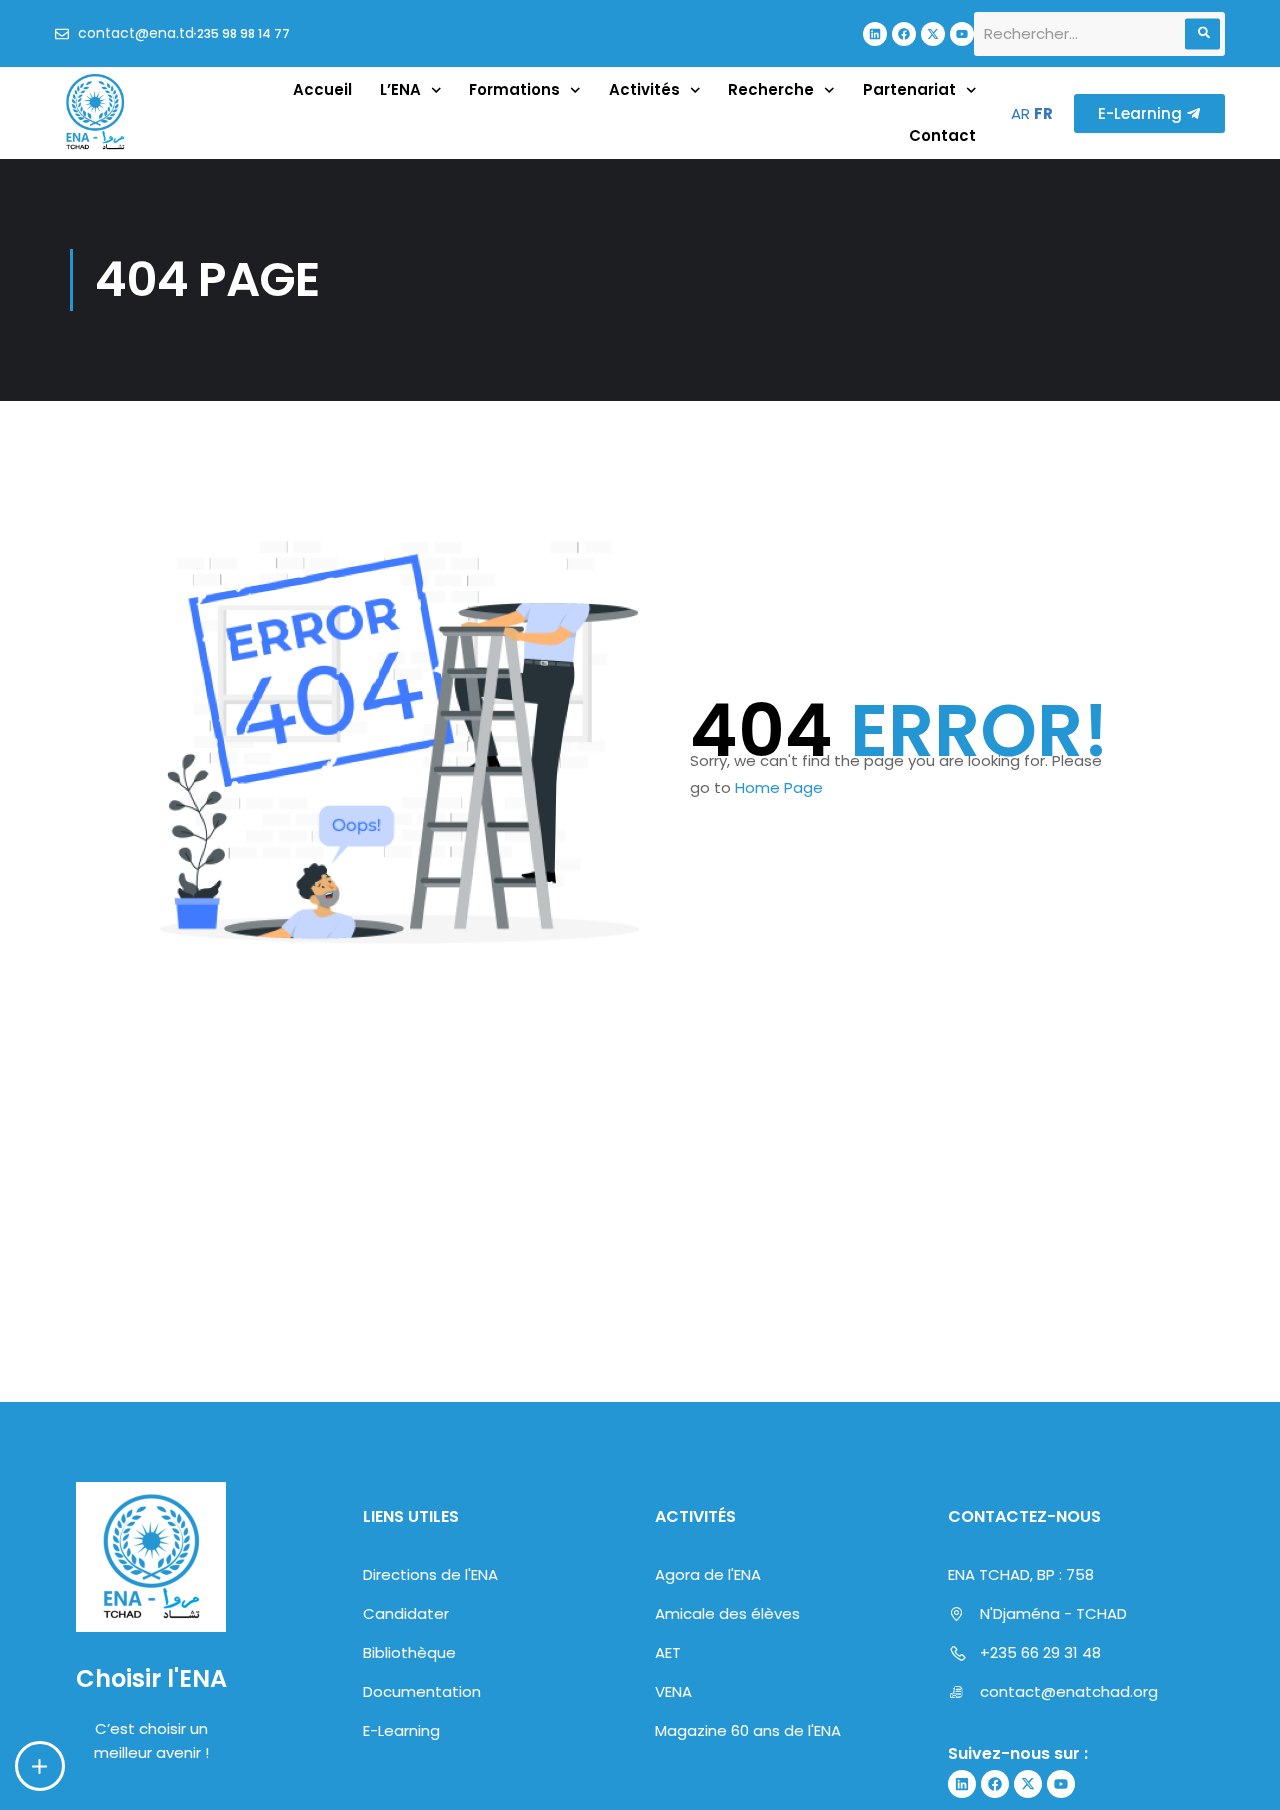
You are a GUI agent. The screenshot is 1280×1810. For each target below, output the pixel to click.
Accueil (322, 89)
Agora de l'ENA (708, 1574)
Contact (942, 135)
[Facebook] (904, 34)
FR (1043, 113)
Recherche (771, 89)
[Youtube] (962, 34)
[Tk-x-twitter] (933, 34)
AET (668, 1652)
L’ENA (400, 89)
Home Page (779, 787)
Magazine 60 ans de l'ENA (748, 1730)
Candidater (406, 1613)
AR (1020, 113)
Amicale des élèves (727, 1613)
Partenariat (909, 89)
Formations (514, 89)
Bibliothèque (409, 1652)
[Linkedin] (875, 34)
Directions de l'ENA (430, 1574)
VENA (673, 1691)
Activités (644, 89)
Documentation (422, 1691)
